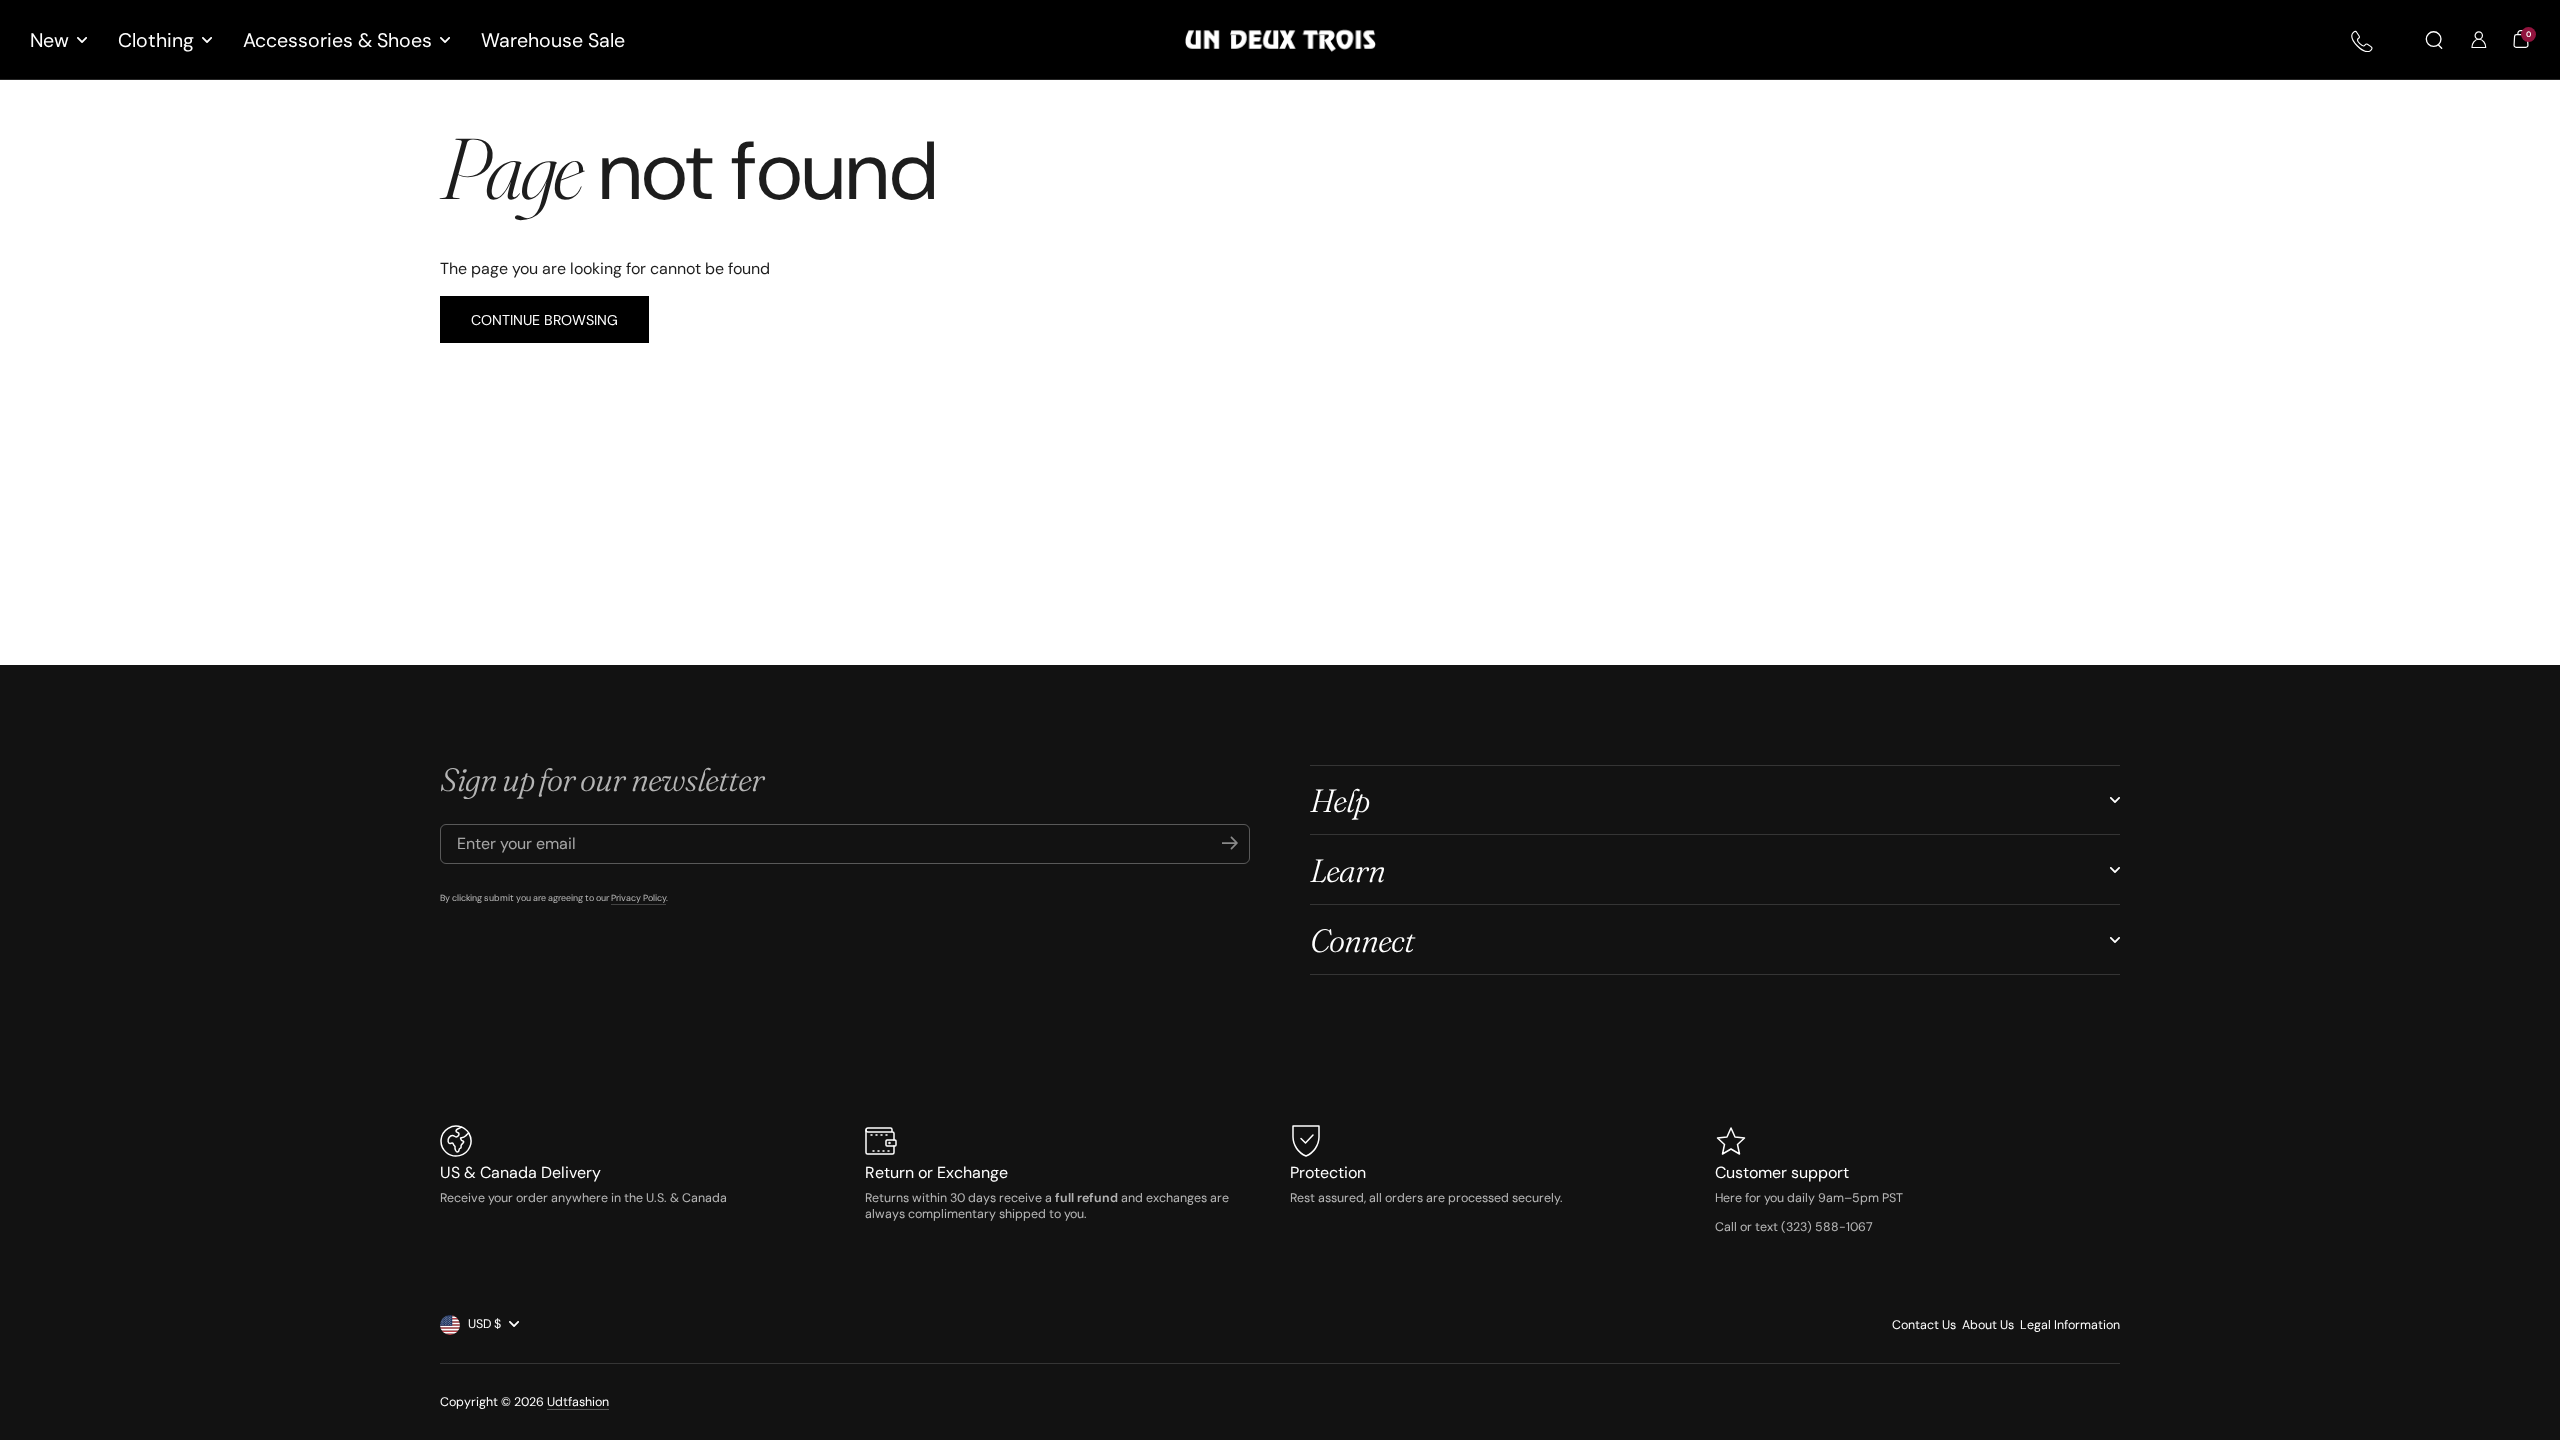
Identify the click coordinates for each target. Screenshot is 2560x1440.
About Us (1988, 1325)
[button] (2434, 40)
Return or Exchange (936, 1172)
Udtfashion (578, 1402)
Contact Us (1924, 1325)
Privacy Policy (638, 898)
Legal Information (2070, 1325)
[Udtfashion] (1280, 40)
